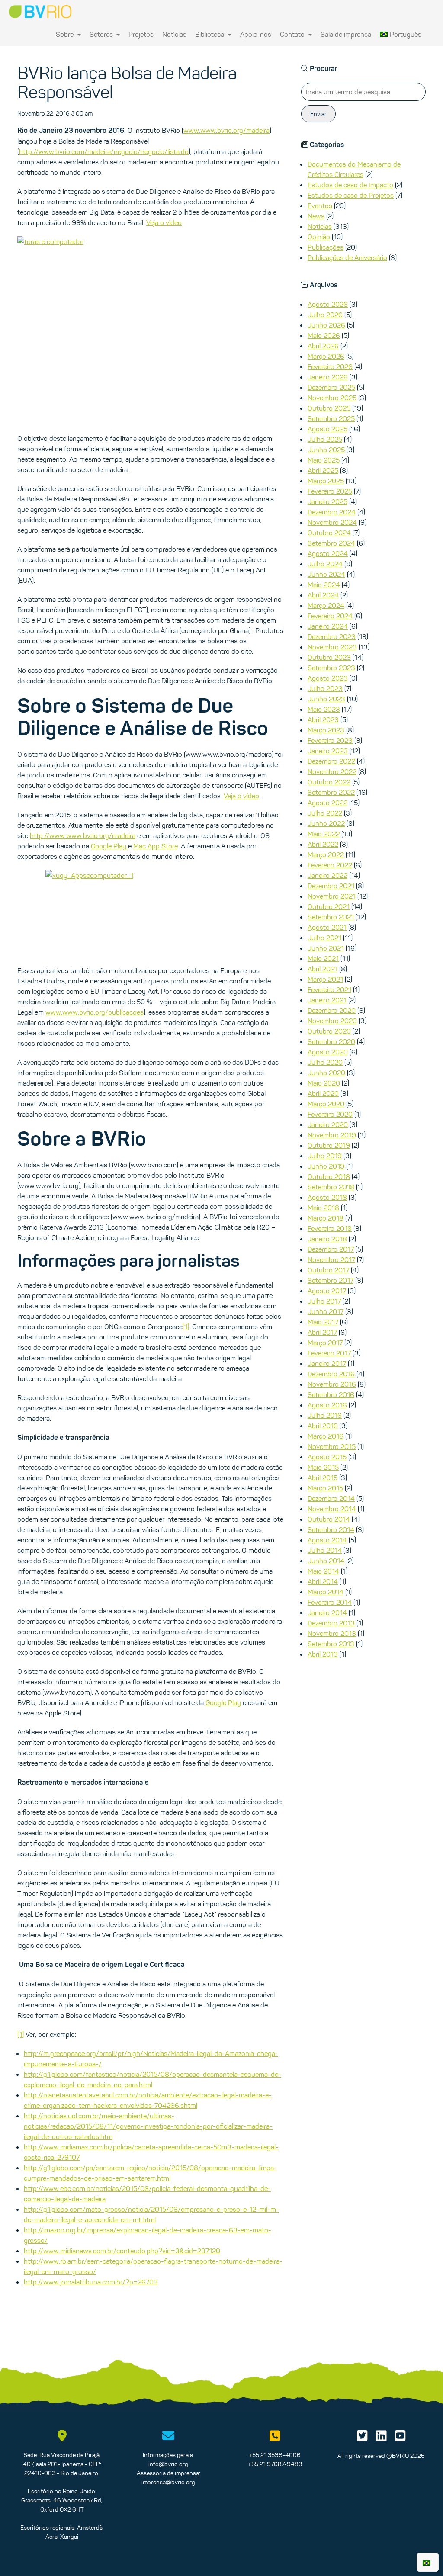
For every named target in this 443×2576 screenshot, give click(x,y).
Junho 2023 (326, 699)
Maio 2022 (324, 834)
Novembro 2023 (332, 647)
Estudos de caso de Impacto (350, 185)
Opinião (319, 237)
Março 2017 (325, 1343)
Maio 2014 (323, 1571)
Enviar (318, 114)
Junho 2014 (326, 1561)
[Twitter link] (362, 2438)
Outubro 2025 (329, 408)
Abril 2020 (323, 1093)
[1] (186, 1327)
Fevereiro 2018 (330, 1228)
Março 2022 (326, 854)
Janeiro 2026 (328, 377)
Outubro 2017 (328, 1270)
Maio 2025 (324, 460)
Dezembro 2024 (332, 512)
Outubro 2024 (329, 533)
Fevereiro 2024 (330, 616)
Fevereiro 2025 (330, 491)
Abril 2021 (323, 969)
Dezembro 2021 (331, 886)
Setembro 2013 (331, 1644)
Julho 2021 (324, 938)
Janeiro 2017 (327, 1363)
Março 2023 (326, 730)
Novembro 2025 (332, 398)
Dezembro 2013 (331, 1623)
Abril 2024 (323, 595)
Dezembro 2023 (332, 636)
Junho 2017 (326, 1311)
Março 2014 (326, 1592)
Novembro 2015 (332, 1446)
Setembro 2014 (331, 1529)
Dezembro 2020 (332, 1010)
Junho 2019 (326, 1166)
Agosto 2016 (327, 1405)
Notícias (174, 34)
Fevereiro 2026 (330, 366)
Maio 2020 (324, 1083)
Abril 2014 (323, 1581)
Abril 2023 (323, 719)
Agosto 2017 (327, 1291)
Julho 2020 (325, 1062)
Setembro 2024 (331, 543)
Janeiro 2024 (328, 626)
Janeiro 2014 (327, 1612)
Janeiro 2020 (328, 1124)
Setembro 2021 (331, 917)
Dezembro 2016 (331, 1374)
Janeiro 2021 (327, 1000)
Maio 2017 (323, 1322)
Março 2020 (326, 1104)
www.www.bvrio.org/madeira (226, 130)
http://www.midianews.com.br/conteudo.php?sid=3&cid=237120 (122, 2251)
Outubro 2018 (329, 1176)
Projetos (141, 34)
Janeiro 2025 (327, 501)
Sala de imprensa (346, 34)
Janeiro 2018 (327, 1239)
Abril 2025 (323, 470)
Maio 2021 (323, 958)
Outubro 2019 (329, 1145)
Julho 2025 (325, 439)
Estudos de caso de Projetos (351, 195)
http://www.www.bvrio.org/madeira (83, 835)
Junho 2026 (326, 325)
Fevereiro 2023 (330, 740)
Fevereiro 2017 (329, 1353)
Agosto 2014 (327, 1540)
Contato (293, 34)
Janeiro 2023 (328, 751)
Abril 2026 (323, 346)
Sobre (66, 34)
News (316, 216)
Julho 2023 (325, 688)
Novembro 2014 (332, 1509)
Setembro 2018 (331, 1187)
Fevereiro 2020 (330, 1114)
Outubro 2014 (329, 1519)
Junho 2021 (326, 948)
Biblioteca (210, 34)
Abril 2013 (323, 1654)
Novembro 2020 (332, 1021)
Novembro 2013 (332, 1633)
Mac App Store (156, 846)
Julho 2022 (325, 813)
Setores (102, 34)
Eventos (320, 206)
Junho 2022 (326, 823)
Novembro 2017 (331, 1259)
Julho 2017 (324, 1301)
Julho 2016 (325, 1415)
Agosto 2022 (327, 803)
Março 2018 (326, 1218)
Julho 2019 (325, 1156)
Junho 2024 (326, 574)
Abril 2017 (322, 1332)
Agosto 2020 (328, 1052)
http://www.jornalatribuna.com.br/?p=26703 (91, 2282)
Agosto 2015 (327, 1457)
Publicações (326, 247)
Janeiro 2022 (327, 875)
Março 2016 (326, 1436)
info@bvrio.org (168, 2464)
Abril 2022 (323, 844)
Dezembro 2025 (331, 387)
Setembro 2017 (331, 1280)
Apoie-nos (256, 34)
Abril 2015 (323, 1478)
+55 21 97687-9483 (275, 2464)
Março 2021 (325, 979)
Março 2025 (326, 481)
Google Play (109, 846)
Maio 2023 (324, 709)
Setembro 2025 (331, 418)
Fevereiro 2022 (330, 865)
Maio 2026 (324, 335)
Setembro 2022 (331, 792)
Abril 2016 (323, 1426)
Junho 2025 (326, 450)
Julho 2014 (325, 1550)
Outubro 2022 (329, 782)
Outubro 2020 (329, 1031)
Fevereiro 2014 (330, 1602)
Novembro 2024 (332, 522)
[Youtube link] (400, 2438)
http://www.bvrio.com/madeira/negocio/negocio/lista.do (104, 151)
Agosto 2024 (328, 553)
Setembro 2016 (331, 1394)
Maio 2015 (323, 1467)
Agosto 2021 (327, 927)
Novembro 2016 (332, 1384)
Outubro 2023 (329, 657)
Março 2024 (326, 605)
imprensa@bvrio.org (168, 2482)
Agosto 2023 (328, 678)
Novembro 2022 (332, 771)
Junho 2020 (326, 1073)
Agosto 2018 (327, 1197)
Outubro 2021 (329, 906)
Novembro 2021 (332, 896)
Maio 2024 (324, 585)
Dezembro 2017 (331, 1249)
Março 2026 (326, 356)
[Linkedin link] (381, 2438)
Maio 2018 (323, 1208)
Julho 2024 (325, 564)
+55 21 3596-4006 (275, 2455)
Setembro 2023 (331, 668)
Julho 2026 (325, 315)
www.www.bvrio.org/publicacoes (95, 1012)
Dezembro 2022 (331, 761)
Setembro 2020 (331, 1041)
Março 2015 (325, 1488)
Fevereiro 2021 (329, 989)
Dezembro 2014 (331, 1498)
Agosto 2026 (328, 304)
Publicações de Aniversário (347, 257)
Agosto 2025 (327, 429)
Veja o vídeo (164, 222)
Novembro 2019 (332, 1135)
